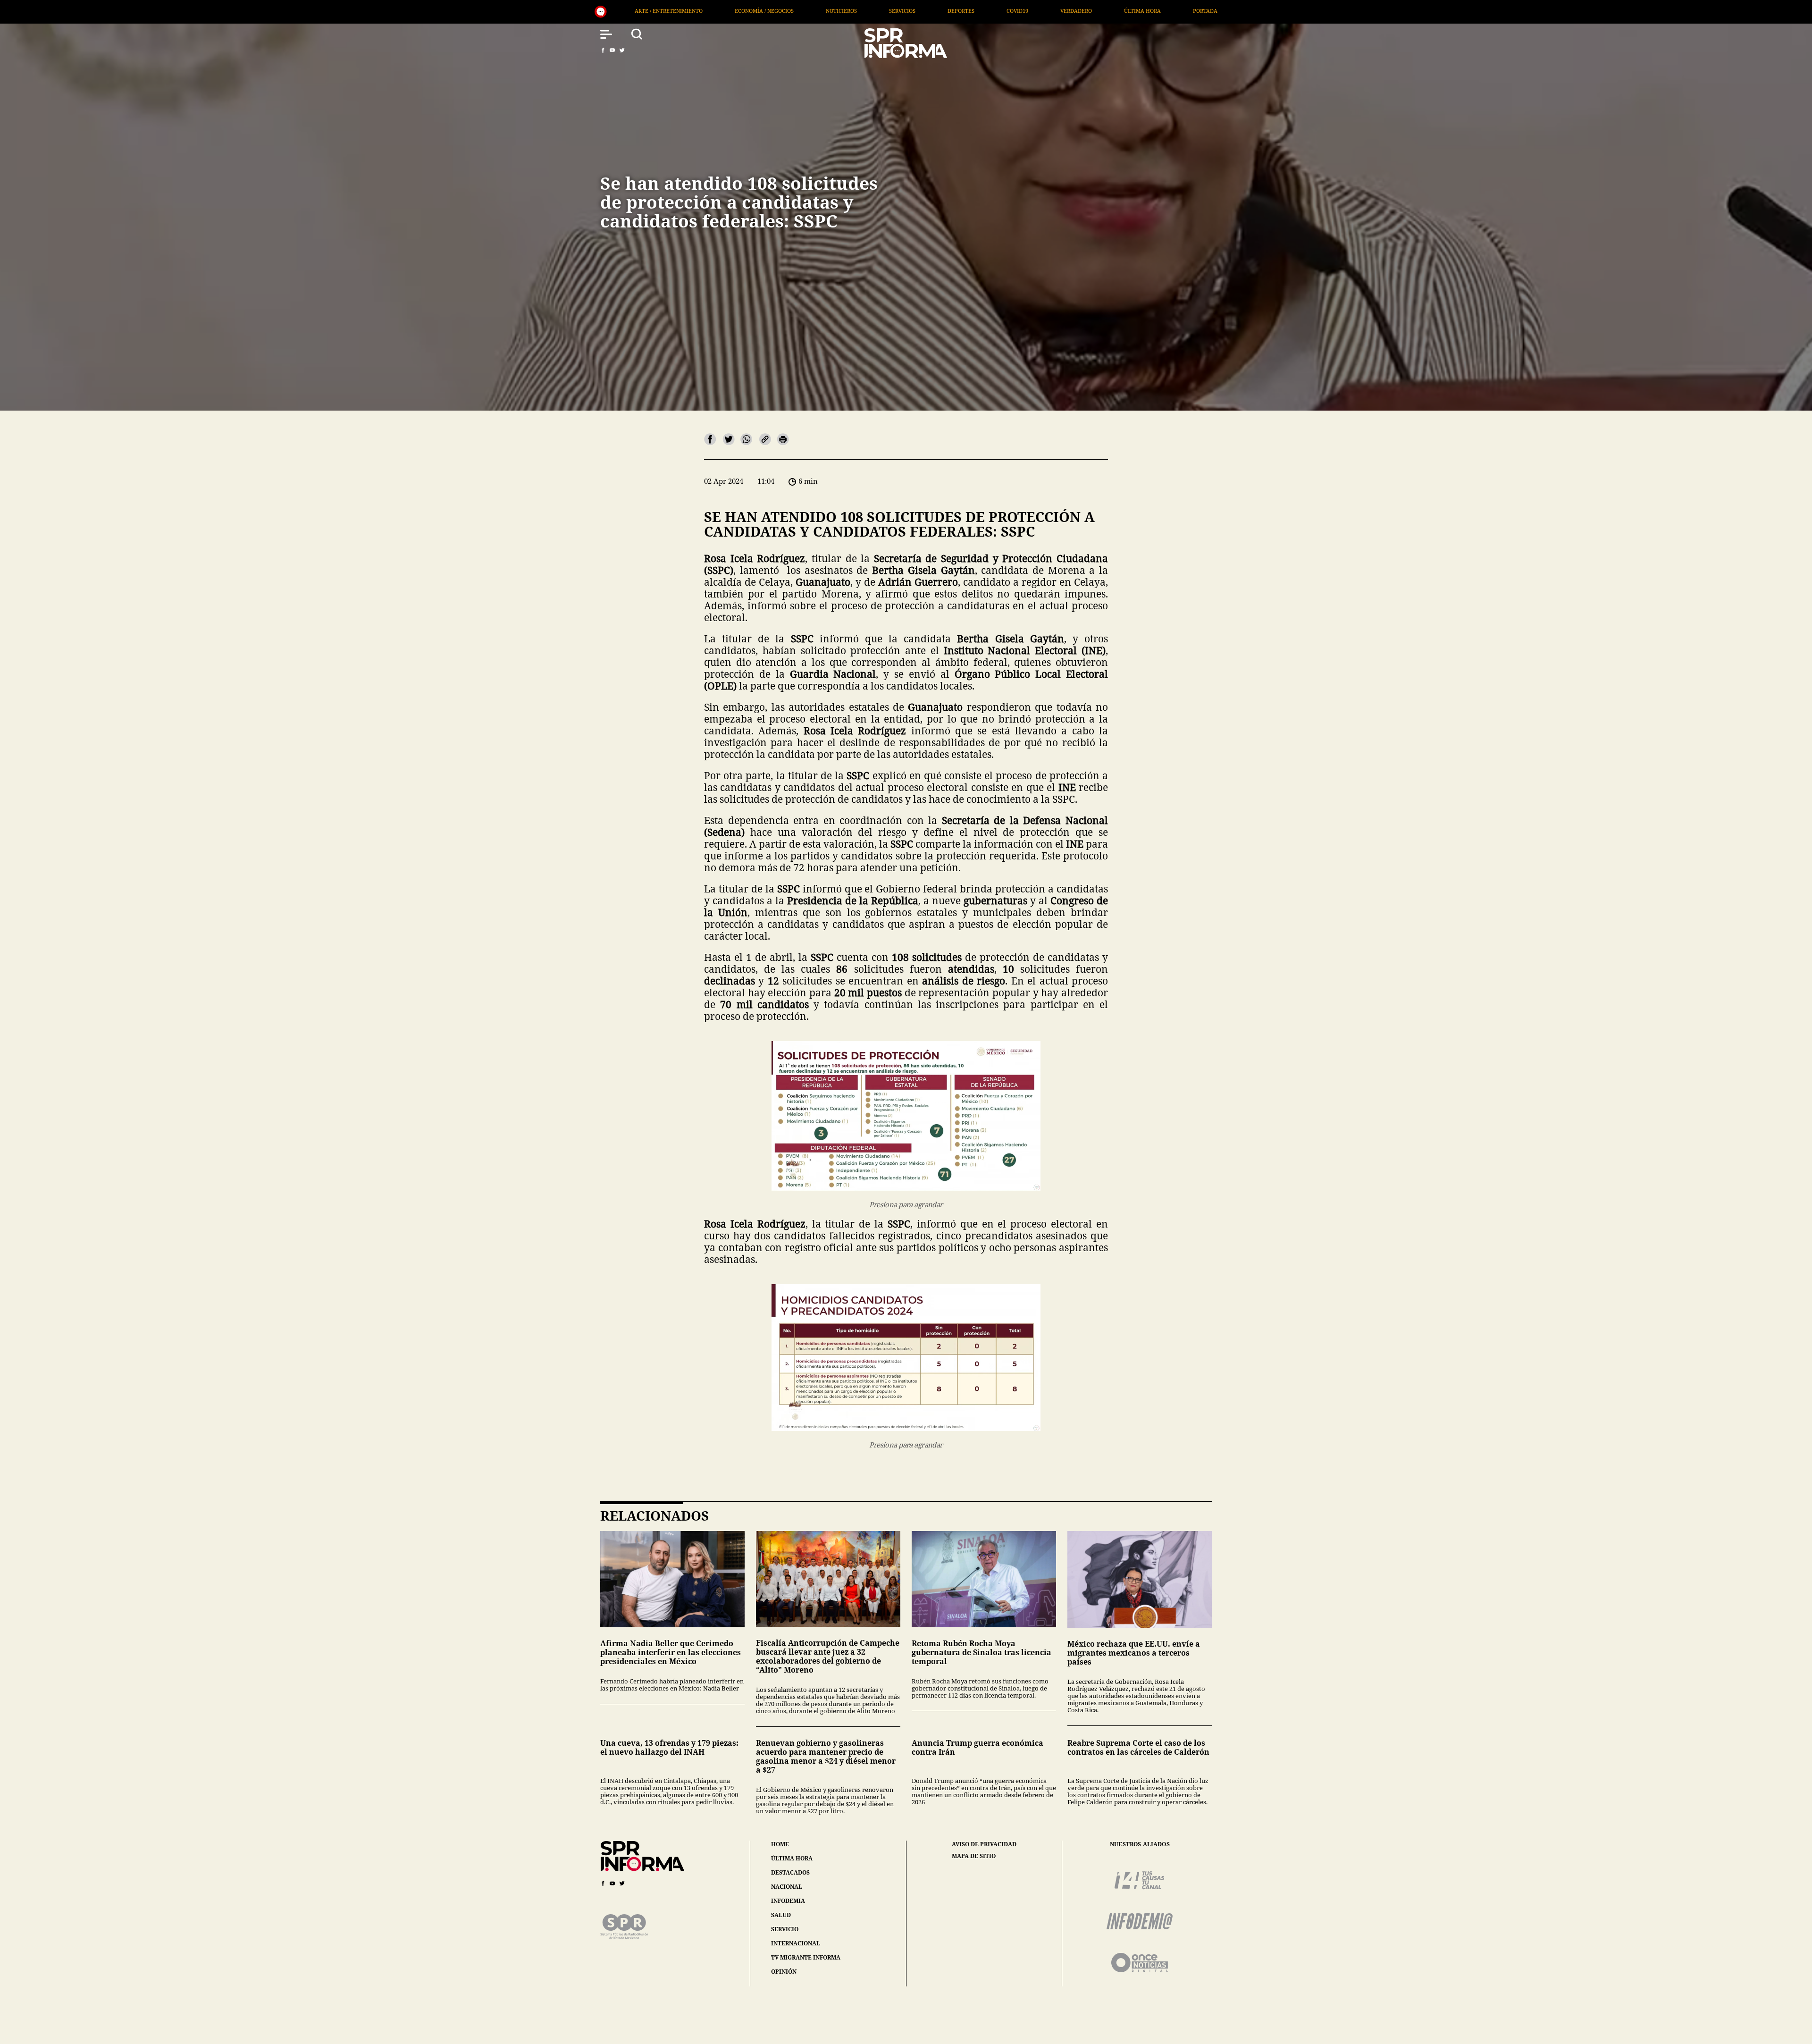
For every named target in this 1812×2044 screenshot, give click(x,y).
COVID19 (625, 11)
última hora (792, 1858)
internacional (796, 1943)
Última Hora (750, 11)
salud (781, 1915)
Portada (813, 11)
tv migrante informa (806, 1957)
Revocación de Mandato (892, 11)
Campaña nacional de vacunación (1008, 11)
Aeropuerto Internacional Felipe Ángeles (1213, 11)
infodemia (788, 1901)
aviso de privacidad (984, 1844)
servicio (785, 1929)
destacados (790, 1872)
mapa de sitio (974, 1856)
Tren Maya (1104, 11)
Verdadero (684, 11)
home (780, 1844)
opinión (784, 1972)
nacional (787, 1887)
